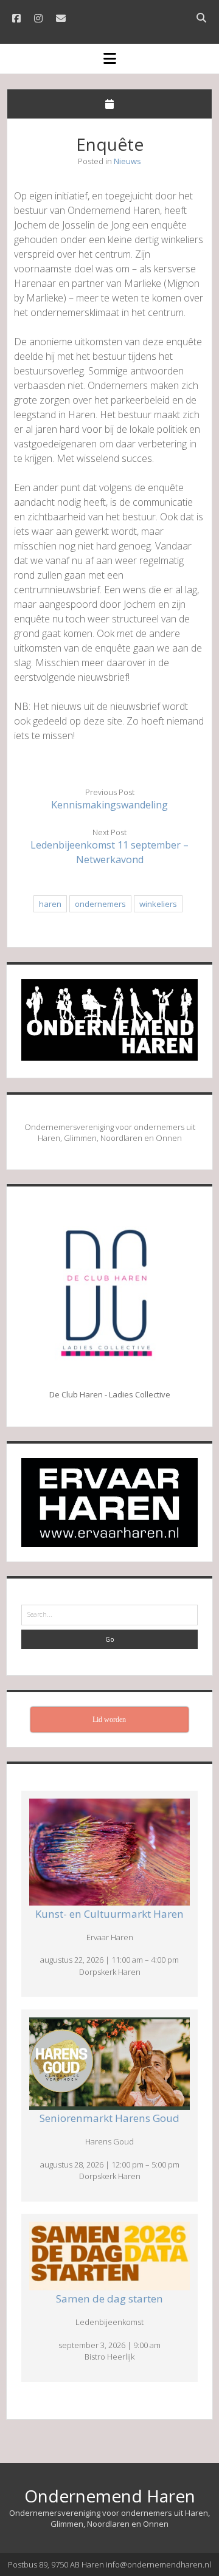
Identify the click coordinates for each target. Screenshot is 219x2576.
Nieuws (127, 161)
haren (50, 904)
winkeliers (158, 904)
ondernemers (100, 904)
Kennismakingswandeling (109, 805)
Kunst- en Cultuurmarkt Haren (109, 1914)
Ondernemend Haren (110, 2496)
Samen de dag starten (109, 2299)
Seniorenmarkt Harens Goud (109, 2118)
